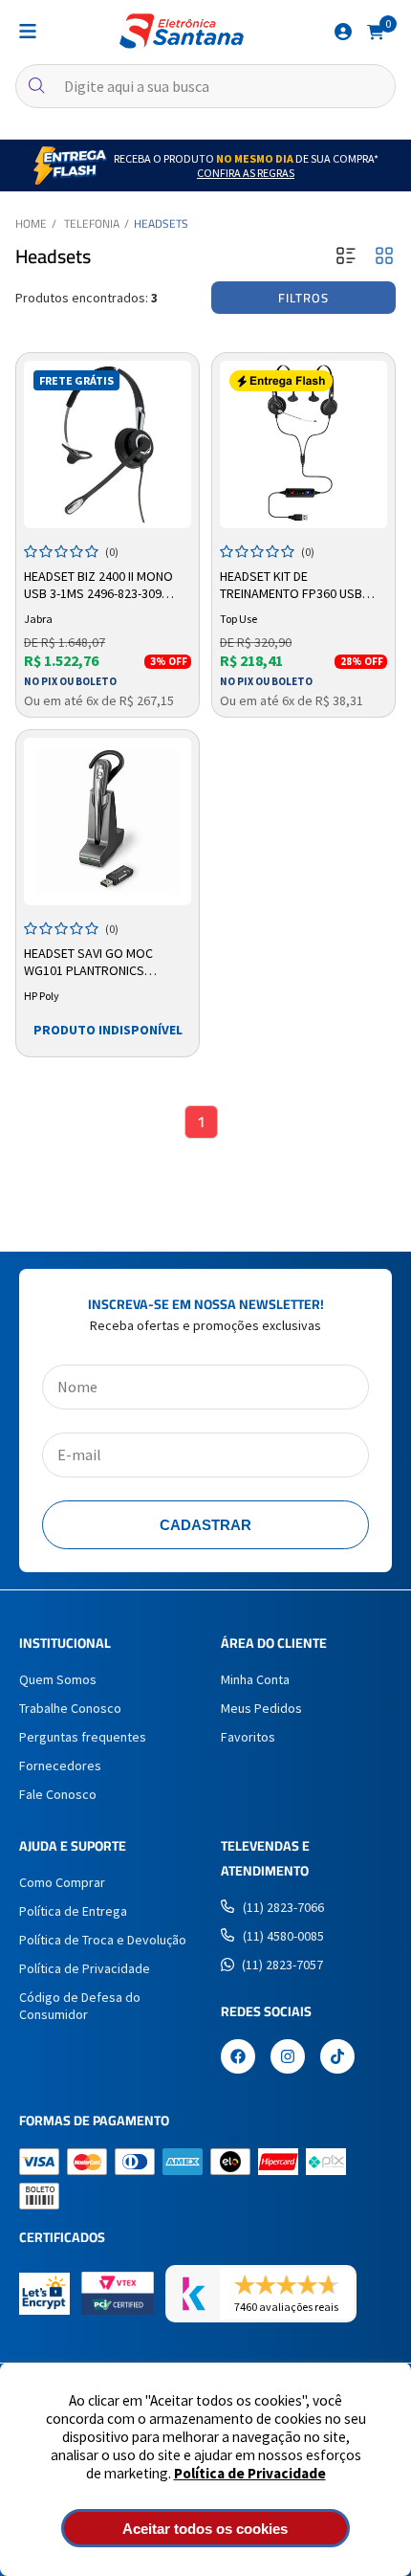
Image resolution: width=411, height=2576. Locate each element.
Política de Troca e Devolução (103, 1940)
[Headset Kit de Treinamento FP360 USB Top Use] (303, 444)
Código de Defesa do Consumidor (80, 2006)
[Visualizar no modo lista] (346, 257)
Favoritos (248, 1737)
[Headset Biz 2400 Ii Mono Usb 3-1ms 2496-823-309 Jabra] (108, 444)
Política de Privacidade (250, 2473)
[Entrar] (343, 32)
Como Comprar (62, 1882)
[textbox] (205, 86)
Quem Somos (58, 1679)
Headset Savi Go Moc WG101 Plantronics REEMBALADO (88, 963)
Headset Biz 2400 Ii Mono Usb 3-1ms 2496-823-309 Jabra (98, 586)
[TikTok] (337, 2058)
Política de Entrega (73, 1911)
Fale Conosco (58, 1794)
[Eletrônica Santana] (182, 31)
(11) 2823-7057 (282, 1965)
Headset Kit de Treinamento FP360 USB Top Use (291, 586)
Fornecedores (60, 1765)
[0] (376, 31)
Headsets (161, 223)
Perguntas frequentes (83, 1737)
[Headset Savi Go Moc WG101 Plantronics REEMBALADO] (108, 822)
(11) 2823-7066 (283, 1907)
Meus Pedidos (261, 1708)
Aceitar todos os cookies (205, 2529)
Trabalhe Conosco (70, 1708)
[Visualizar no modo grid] (384, 257)
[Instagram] (288, 2058)
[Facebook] (238, 2058)
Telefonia (92, 223)
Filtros (303, 298)
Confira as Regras (246, 173)
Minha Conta (255, 1679)
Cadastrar (205, 1525)
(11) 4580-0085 (283, 1936)
